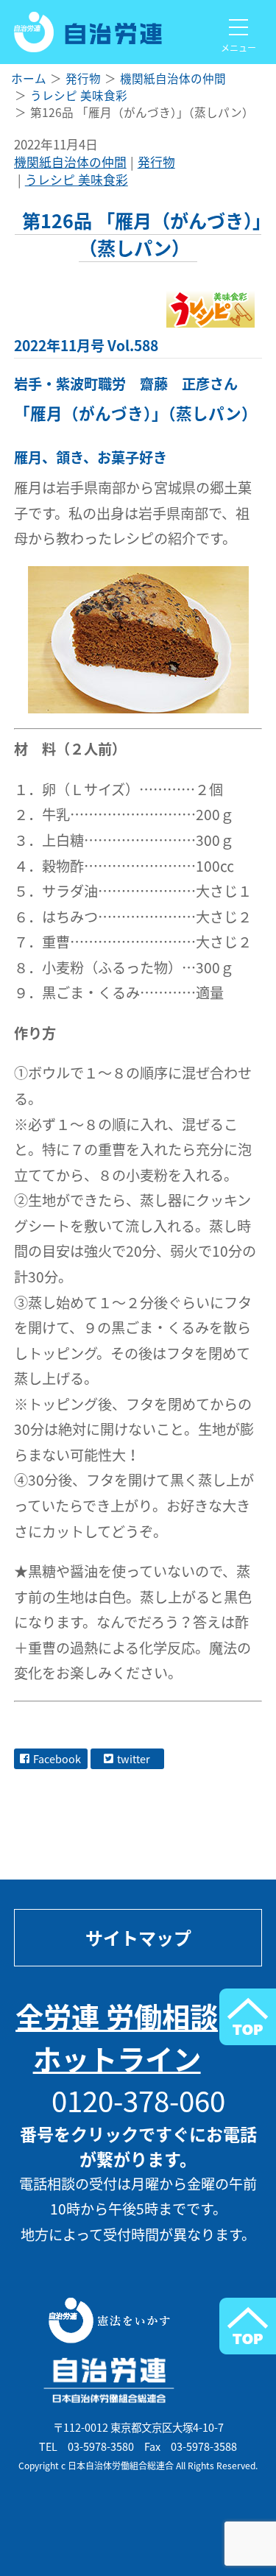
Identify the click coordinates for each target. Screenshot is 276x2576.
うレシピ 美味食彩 (77, 180)
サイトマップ (138, 1938)
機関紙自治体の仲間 (70, 162)
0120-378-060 (138, 2100)
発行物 (156, 162)
